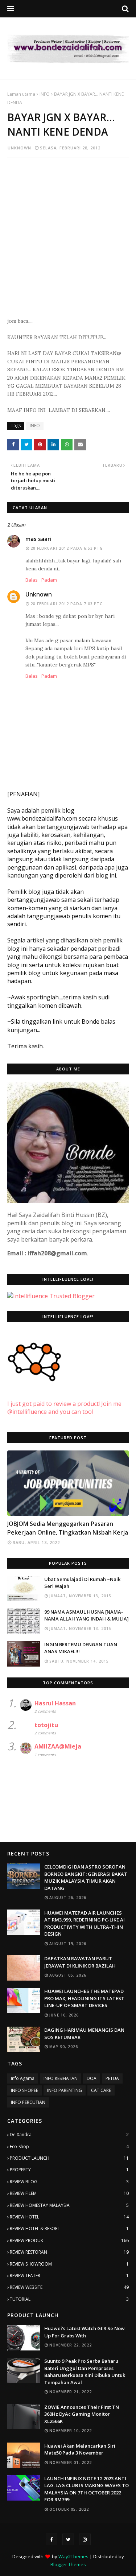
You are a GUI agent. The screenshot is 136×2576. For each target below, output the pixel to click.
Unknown (19, 148)
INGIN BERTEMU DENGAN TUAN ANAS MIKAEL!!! (81, 1648)
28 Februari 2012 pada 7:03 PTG (67, 604)
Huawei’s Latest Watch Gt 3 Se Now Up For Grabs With (85, 2332)
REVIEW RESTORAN (69, 2252)
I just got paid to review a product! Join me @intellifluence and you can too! (64, 1408)
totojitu (46, 1725)
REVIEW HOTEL (69, 2217)
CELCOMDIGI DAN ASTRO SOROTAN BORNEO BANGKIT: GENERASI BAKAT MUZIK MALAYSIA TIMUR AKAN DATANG (86, 1877)
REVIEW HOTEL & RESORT (69, 2228)
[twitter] (68, 2539)
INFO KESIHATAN (61, 2078)
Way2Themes (73, 2556)
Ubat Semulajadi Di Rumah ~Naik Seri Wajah (82, 1583)
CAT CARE (101, 2090)
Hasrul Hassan (55, 1703)
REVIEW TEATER (69, 2276)
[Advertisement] (68, 233)
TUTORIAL (69, 2299)
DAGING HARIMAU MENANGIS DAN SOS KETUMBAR (84, 2034)
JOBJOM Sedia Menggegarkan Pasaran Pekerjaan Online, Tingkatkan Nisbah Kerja (68, 1528)
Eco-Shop (69, 2146)
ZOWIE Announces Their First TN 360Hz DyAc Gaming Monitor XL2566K (82, 2414)
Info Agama (23, 2078)
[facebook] (51, 2539)
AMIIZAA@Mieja (58, 1746)
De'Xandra (69, 2135)
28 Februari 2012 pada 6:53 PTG (67, 548)
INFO (45, 94)
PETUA (112, 2078)
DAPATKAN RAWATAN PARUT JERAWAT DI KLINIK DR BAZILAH (80, 1962)
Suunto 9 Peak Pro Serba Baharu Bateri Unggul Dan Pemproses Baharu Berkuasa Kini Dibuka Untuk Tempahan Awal (85, 2372)
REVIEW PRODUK (69, 2240)
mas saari (38, 539)
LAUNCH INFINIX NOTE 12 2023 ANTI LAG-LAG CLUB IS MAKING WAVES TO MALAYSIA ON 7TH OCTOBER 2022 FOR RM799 (86, 2489)
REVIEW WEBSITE (69, 2287)
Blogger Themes (68, 2564)
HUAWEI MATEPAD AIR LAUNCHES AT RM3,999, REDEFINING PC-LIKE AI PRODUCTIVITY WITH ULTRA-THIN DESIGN (85, 1923)
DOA (92, 2078)
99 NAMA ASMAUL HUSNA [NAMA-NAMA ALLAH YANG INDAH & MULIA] (86, 1615)
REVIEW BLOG (69, 2182)
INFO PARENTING (65, 2090)
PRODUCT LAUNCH (69, 2158)
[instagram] (85, 2539)
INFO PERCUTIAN (28, 2102)
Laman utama (21, 94)
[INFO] (68, 1483)
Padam (49, 580)
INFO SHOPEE (24, 2090)
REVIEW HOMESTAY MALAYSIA (69, 2205)
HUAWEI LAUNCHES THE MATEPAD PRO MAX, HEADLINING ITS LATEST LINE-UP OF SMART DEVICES (84, 1998)
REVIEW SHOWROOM (69, 2264)
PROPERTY (69, 2170)
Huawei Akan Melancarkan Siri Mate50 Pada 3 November (80, 2449)
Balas (32, 580)
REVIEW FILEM (69, 2193)
